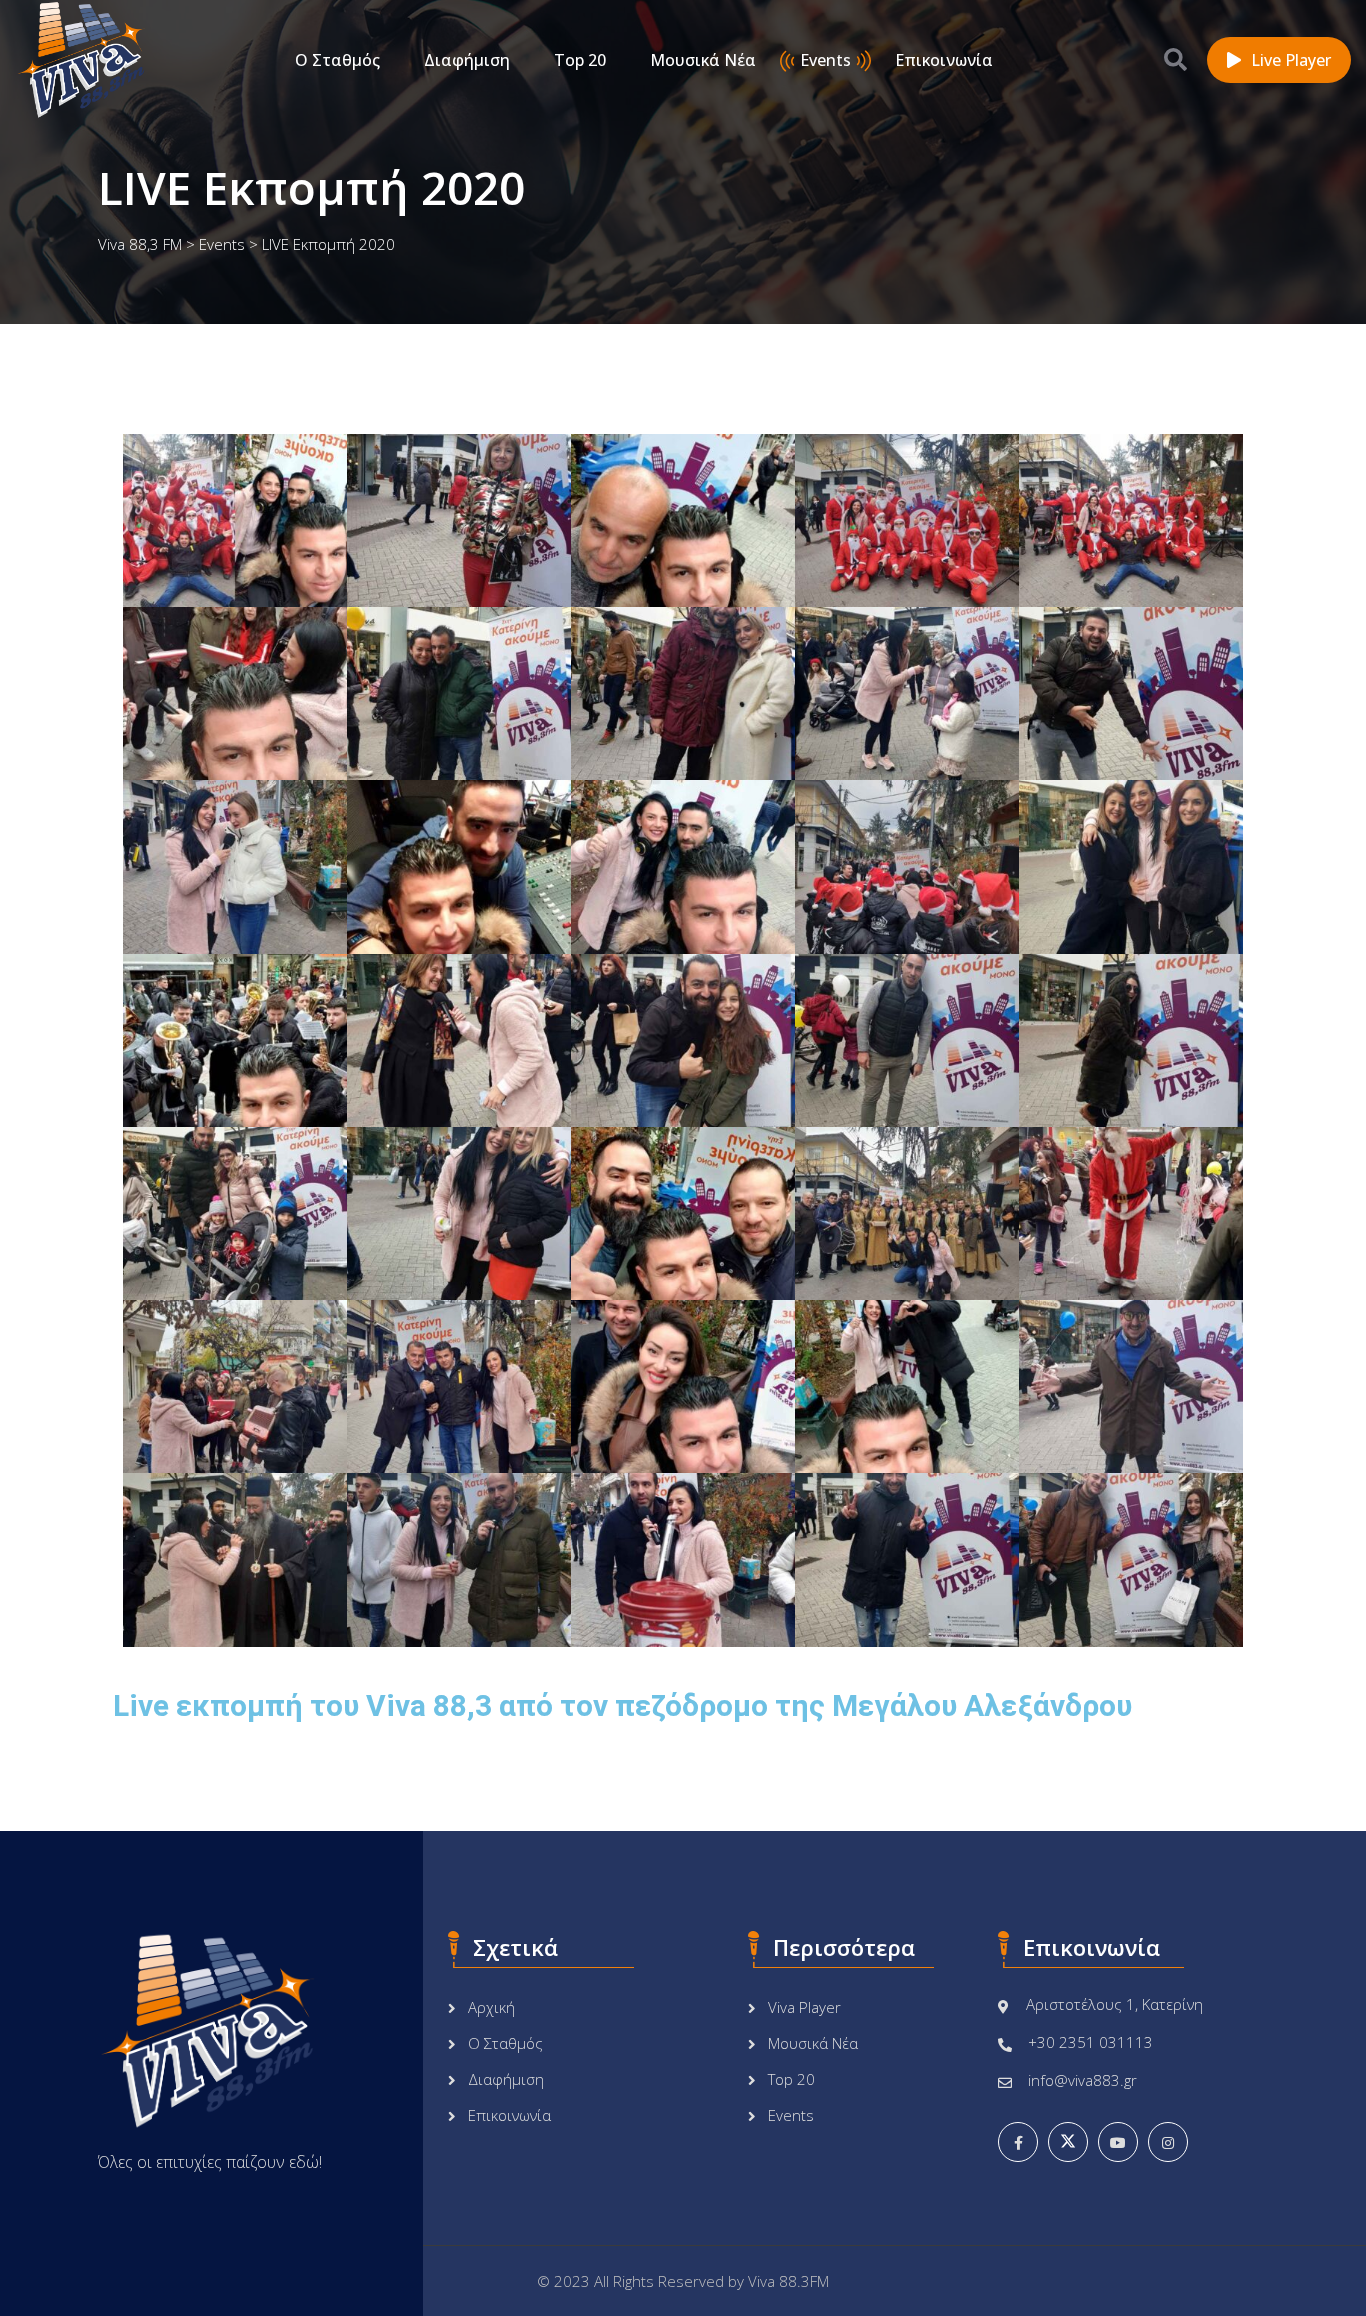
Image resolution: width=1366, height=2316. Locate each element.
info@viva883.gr (1082, 2080)
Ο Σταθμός (337, 60)
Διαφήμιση (467, 60)
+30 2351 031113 (1090, 2042)
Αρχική (491, 2007)
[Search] (1175, 59)
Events (825, 60)
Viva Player (804, 2007)
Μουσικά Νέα (703, 60)
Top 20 (580, 60)
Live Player (1291, 60)
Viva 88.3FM (788, 2281)
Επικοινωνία (944, 60)
